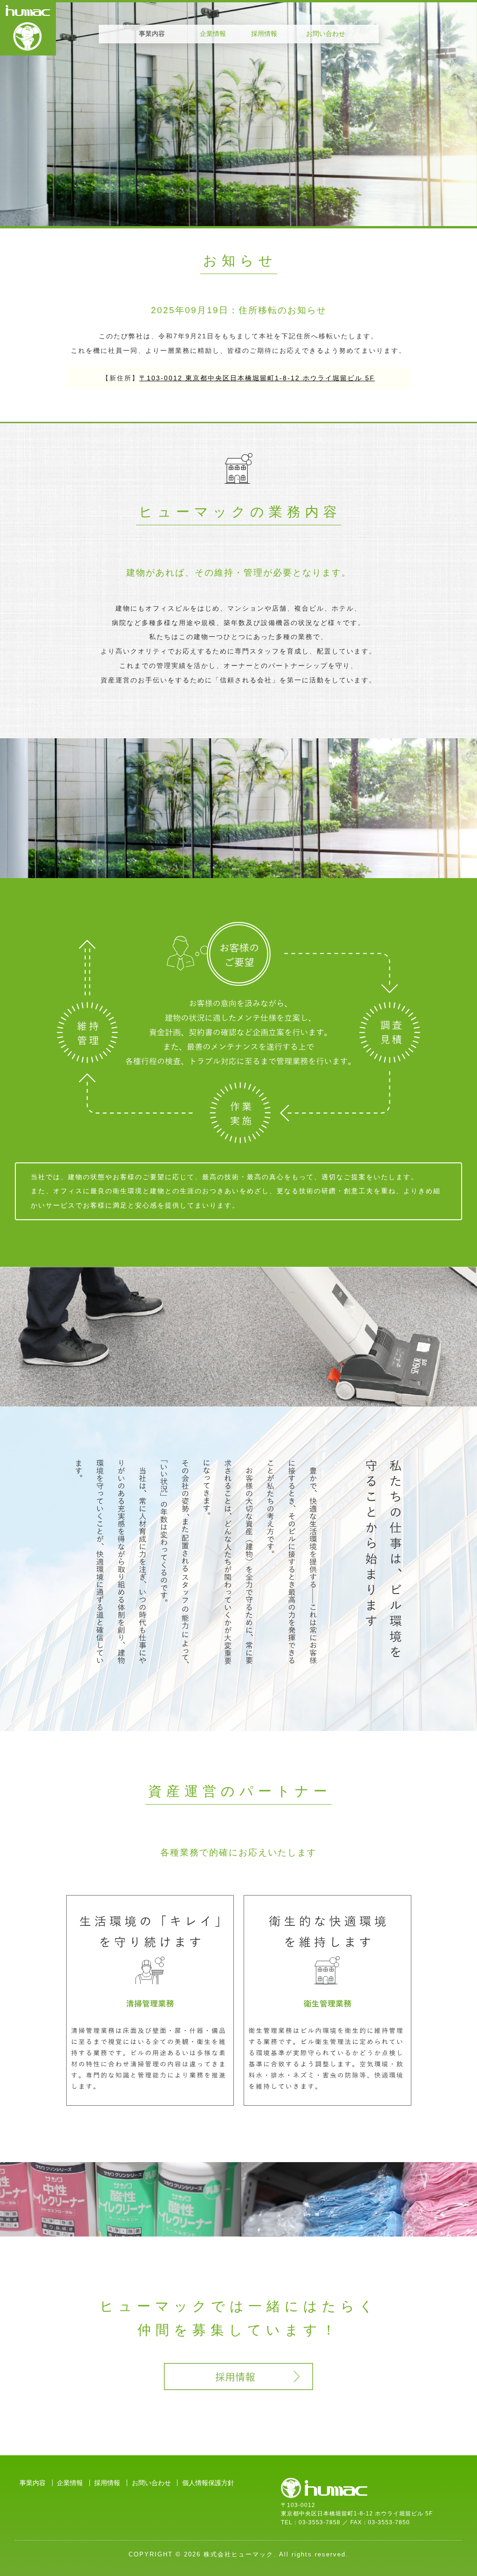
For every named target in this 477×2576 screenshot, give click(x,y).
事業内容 (33, 2483)
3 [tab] (248, 207)
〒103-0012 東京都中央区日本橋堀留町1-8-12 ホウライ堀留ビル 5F (257, 378)
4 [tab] (279, 207)
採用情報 (264, 34)
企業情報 (213, 34)
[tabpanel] (238, 114)
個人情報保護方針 (208, 2483)
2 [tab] (218, 207)
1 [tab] (187, 207)
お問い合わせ (326, 34)
